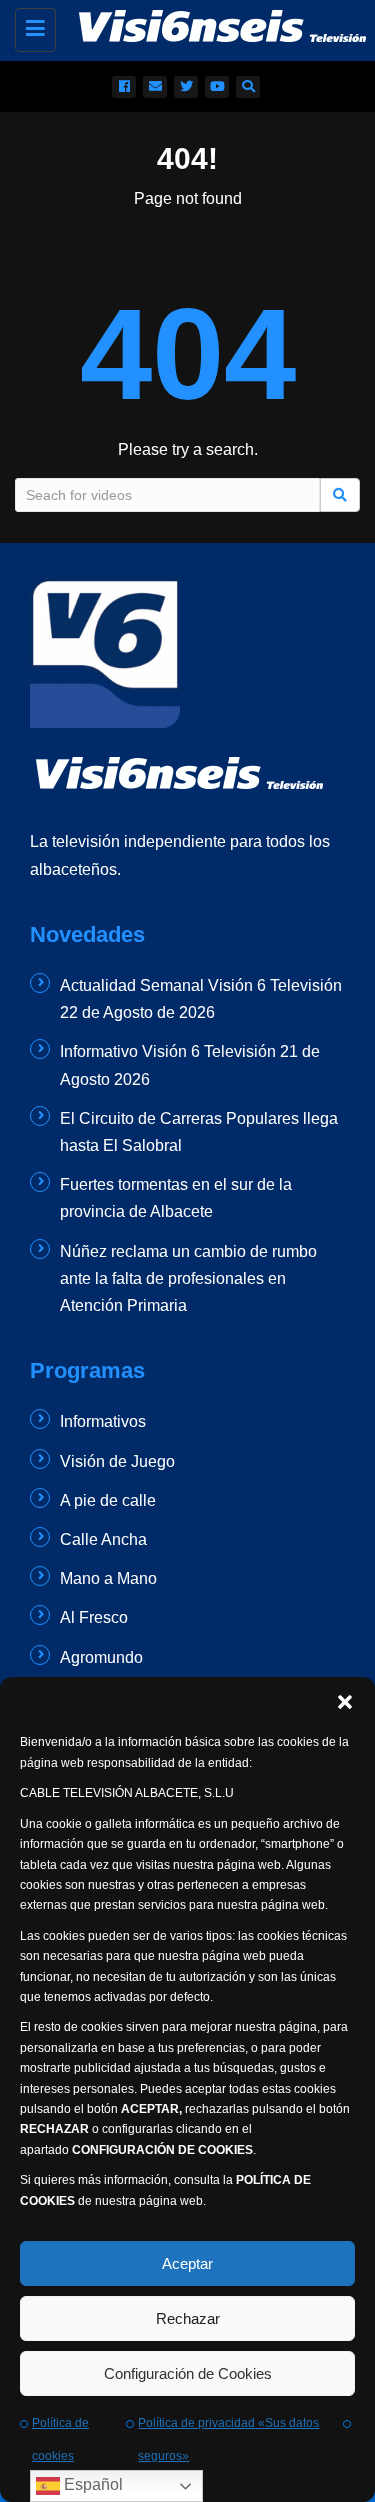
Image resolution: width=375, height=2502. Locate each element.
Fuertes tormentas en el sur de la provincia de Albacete (176, 1198)
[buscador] (248, 87)
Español (91, 2484)
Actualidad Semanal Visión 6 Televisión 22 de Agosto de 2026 (201, 999)
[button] (345, 1702)
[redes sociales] (124, 87)
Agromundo (101, 1657)
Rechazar (188, 2318)
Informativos (103, 1421)
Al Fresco (94, 1617)
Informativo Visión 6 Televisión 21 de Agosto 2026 (190, 1065)
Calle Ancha (103, 1539)
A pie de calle (108, 1500)
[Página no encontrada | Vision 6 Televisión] (202, 25)
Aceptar (187, 2263)
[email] (155, 87)
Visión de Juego (117, 1461)
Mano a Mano (108, 1578)
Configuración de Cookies (188, 2373)
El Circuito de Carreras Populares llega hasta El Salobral (199, 1132)
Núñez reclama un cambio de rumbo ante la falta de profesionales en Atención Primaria (188, 1278)
